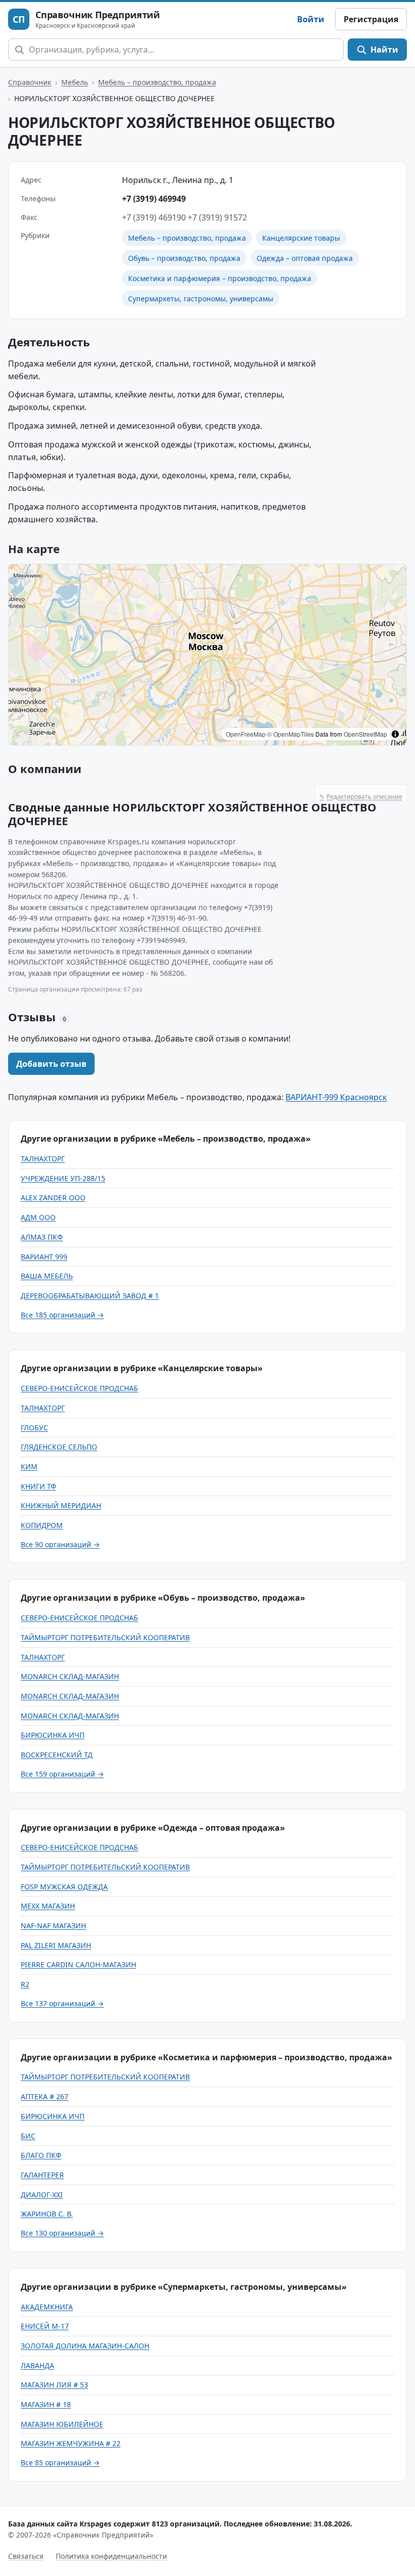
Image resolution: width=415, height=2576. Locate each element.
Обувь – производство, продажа (184, 258)
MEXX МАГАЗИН (48, 1906)
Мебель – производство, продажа (157, 82)
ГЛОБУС (34, 1428)
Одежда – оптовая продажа (305, 258)
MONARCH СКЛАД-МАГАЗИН (70, 1676)
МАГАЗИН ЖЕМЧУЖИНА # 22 (71, 2443)
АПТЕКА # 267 (45, 2096)
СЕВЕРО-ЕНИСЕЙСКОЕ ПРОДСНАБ (79, 1388)
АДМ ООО (38, 1217)
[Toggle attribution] (395, 734)
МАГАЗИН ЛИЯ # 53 (54, 2385)
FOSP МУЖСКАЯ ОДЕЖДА (64, 1887)
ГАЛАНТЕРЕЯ (42, 2175)
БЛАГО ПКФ (41, 2155)
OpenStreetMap (365, 734)
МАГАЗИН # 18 (46, 2404)
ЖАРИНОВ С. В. (47, 2214)
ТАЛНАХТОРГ (43, 1159)
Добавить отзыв (51, 1064)
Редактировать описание (361, 797)
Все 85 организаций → (60, 2462)
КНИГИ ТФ (38, 1486)
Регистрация (371, 19)
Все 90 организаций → (60, 1544)
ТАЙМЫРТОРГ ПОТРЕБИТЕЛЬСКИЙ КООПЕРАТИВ (105, 1637)
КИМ (29, 1466)
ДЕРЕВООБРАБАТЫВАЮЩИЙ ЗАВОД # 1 (90, 1296)
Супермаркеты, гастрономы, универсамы (201, 299)
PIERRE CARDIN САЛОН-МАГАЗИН (78, 1964)
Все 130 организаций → (62, 2233)
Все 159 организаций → (62, 1774)
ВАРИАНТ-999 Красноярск (336, 1097)
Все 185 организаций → (62, 1315)
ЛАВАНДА (37, 2365)
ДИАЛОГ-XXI (42, 2195)
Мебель (75, 82)
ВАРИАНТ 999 (44, 1257)
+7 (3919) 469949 (154, 199)
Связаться (26, 2556)
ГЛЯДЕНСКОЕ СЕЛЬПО (59, 1447)
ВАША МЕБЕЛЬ (47, 1276)
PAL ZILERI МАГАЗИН (56, 1945)
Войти (311, 19)
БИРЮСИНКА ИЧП (53, 1735)
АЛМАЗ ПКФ (42, 1237)
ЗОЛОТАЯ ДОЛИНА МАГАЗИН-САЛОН (85, 2346)
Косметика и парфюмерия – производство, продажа (220, 278)
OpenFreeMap (246, 734)
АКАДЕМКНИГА (47, 2307)
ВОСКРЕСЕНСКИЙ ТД (57, 1755)
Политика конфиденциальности (111, 2556)
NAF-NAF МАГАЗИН (53, 1926)
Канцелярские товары (301, 238)
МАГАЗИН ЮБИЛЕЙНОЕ (62, 2424)
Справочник (30, 82)
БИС (28, 2136)
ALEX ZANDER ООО (53, 1197)
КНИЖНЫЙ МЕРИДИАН (61, 1505)
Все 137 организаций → (62, 2003)
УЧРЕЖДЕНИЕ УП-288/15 (63, 1178)
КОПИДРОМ (42, 1525)
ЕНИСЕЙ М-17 (45, 2326)
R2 (25, 1984)
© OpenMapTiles (290, 734)
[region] (207, 655)
